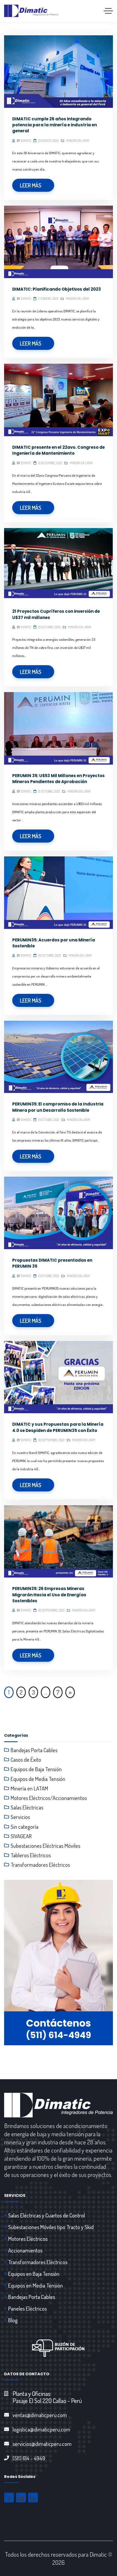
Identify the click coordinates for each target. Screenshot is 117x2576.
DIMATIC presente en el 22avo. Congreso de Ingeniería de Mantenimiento (59, 450)
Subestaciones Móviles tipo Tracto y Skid (51, 2227)
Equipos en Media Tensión (36, 2285)
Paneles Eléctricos (27, 2308)
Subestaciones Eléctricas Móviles (45, 1846)
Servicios (20, 1817)
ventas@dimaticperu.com (40, 2415)
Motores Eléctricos (28, 2239)
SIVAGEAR (21, 1836)
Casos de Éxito (26, 1760)
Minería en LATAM (78, 141)
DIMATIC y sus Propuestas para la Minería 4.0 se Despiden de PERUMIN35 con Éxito (58, 1427)
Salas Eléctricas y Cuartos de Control (47, 2215)
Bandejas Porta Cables (34, 1750)
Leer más (31, 185)
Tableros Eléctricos (31, 1855)
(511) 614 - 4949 (29, 2458)
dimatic (26, 141)
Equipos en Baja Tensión (34, 2274)
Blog (13, 2320)
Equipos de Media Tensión (38, 1779)
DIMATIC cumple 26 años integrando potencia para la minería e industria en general (55, 125)
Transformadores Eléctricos (40, 1865)
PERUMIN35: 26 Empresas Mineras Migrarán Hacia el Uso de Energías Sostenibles (49, 1595)
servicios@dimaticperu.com (42, 2444)
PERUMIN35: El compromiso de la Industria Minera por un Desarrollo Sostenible (58, 1107)
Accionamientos (25, 2250)
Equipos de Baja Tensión (36, 1769)
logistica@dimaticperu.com (41, 2429)
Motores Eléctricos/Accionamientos (49, 1798)
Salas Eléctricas (27, 1807)
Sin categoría (24, 1827)
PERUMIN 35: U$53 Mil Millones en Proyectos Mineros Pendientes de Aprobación (59, 779)
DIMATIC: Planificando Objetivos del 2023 (57, 289)
